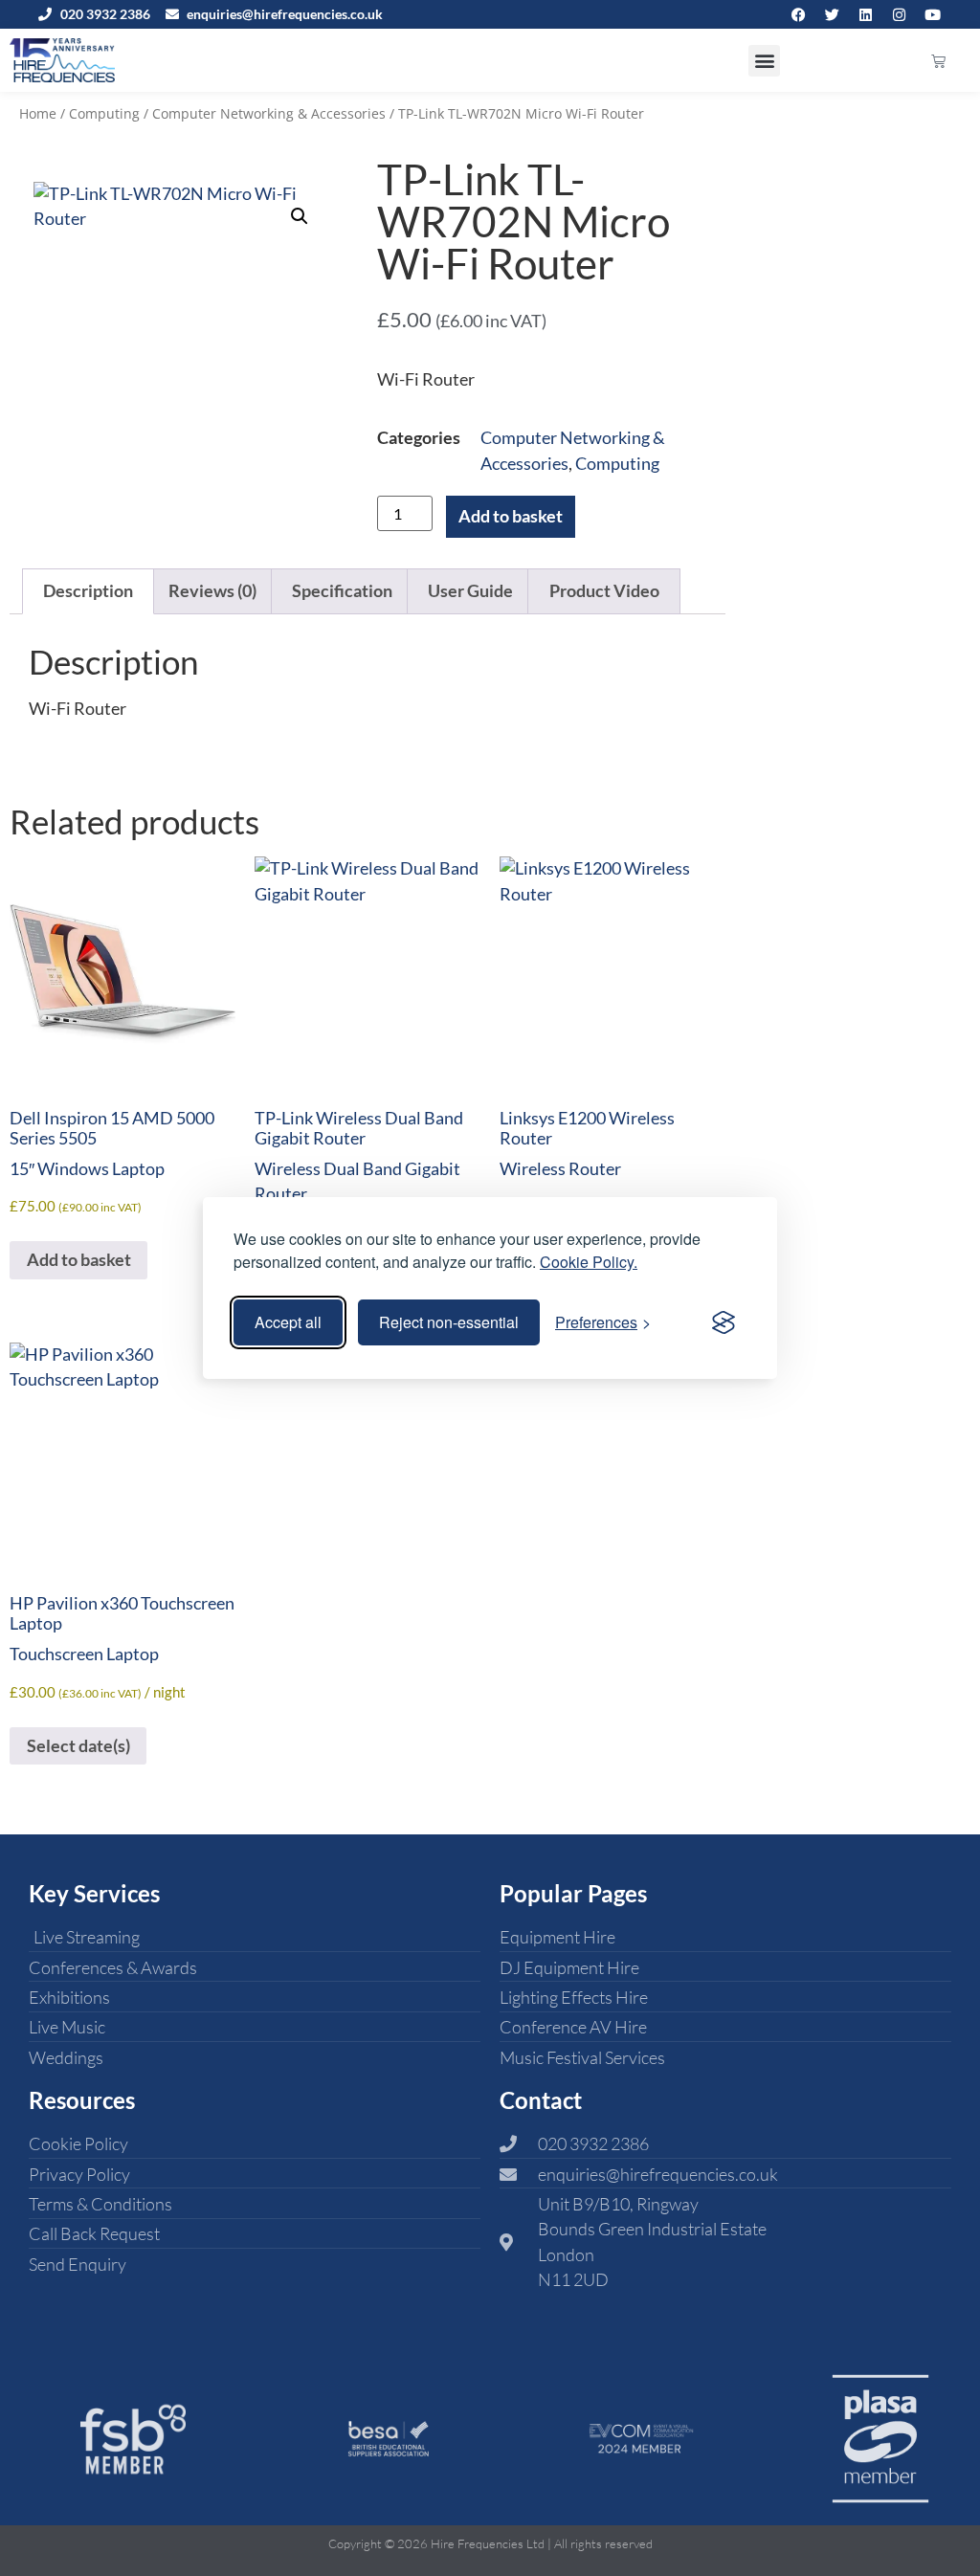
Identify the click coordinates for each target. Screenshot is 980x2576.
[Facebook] (798, 14)
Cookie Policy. (589, 1262)
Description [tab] (88, 591)
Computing (104, 113)
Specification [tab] (342, 591)
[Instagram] (899, 14)
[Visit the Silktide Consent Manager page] (724, 1322)
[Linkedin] (865, 14)
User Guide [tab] (470, 591)
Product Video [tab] (604, 591)
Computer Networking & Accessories (269, 113)
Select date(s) (78, 1746)
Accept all (288, 1322)
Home (38, 113)
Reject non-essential (449, 1322)
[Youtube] (932, 14)
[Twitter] (832, 14)
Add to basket (511, 516)
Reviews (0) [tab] (212, 591)
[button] (764, 61)
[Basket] (938, 61)
